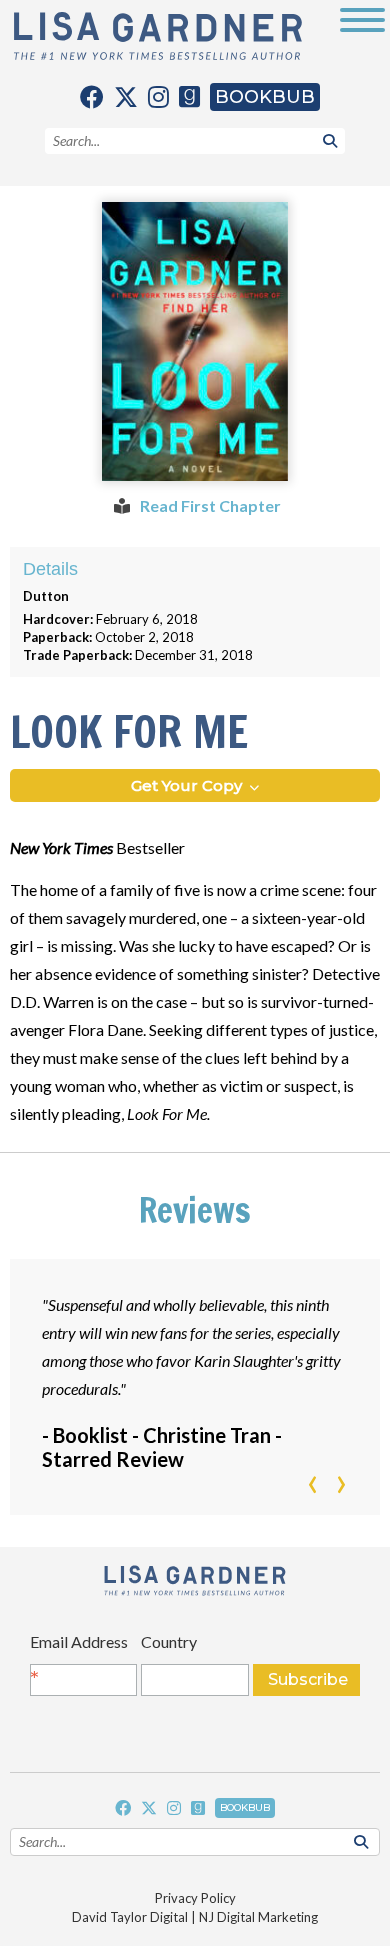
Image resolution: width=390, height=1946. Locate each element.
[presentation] (312, 1485)
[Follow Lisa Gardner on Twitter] (126, 97)
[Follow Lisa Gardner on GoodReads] (189, 97)
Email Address (79, 1646)
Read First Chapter (209, 505)
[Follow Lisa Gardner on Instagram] (158, 97)
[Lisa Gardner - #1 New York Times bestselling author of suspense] (158, 37)
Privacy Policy (195, 1898)
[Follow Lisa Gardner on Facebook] (92, 97)
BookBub (265, 97)
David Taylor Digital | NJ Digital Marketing (195, 1917)
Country (169, 1641)
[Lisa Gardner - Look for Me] (194, 341)
